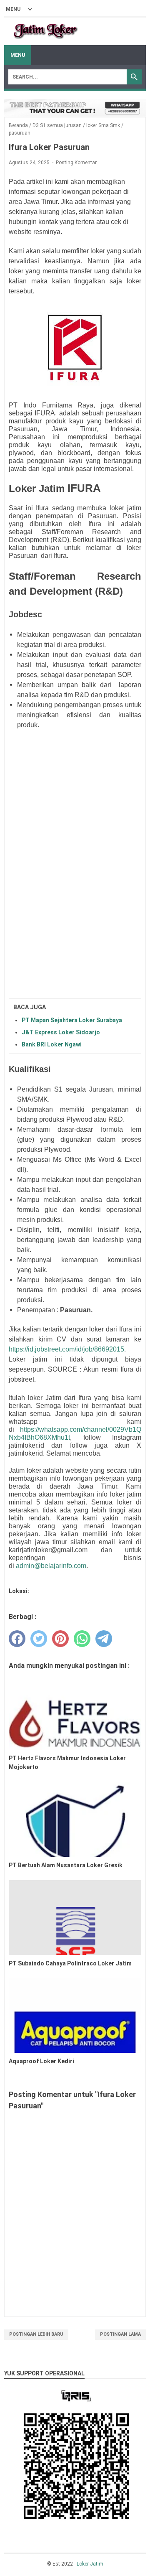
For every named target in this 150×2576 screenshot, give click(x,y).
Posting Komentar (76, 163)
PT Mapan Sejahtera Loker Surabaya (72, 1020)
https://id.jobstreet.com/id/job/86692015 (66, 1349)
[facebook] (17, 1639)
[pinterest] (60, 1639)
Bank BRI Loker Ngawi (52, 1044)
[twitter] (39, 1639)
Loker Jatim (90, 2564)
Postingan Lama (120, 2334)
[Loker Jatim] (46, 31)
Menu (18, 55)
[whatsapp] (82, 1639)
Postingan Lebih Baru (36, 2334)
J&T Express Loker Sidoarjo (61, 1032)
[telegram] (104, 1639)
